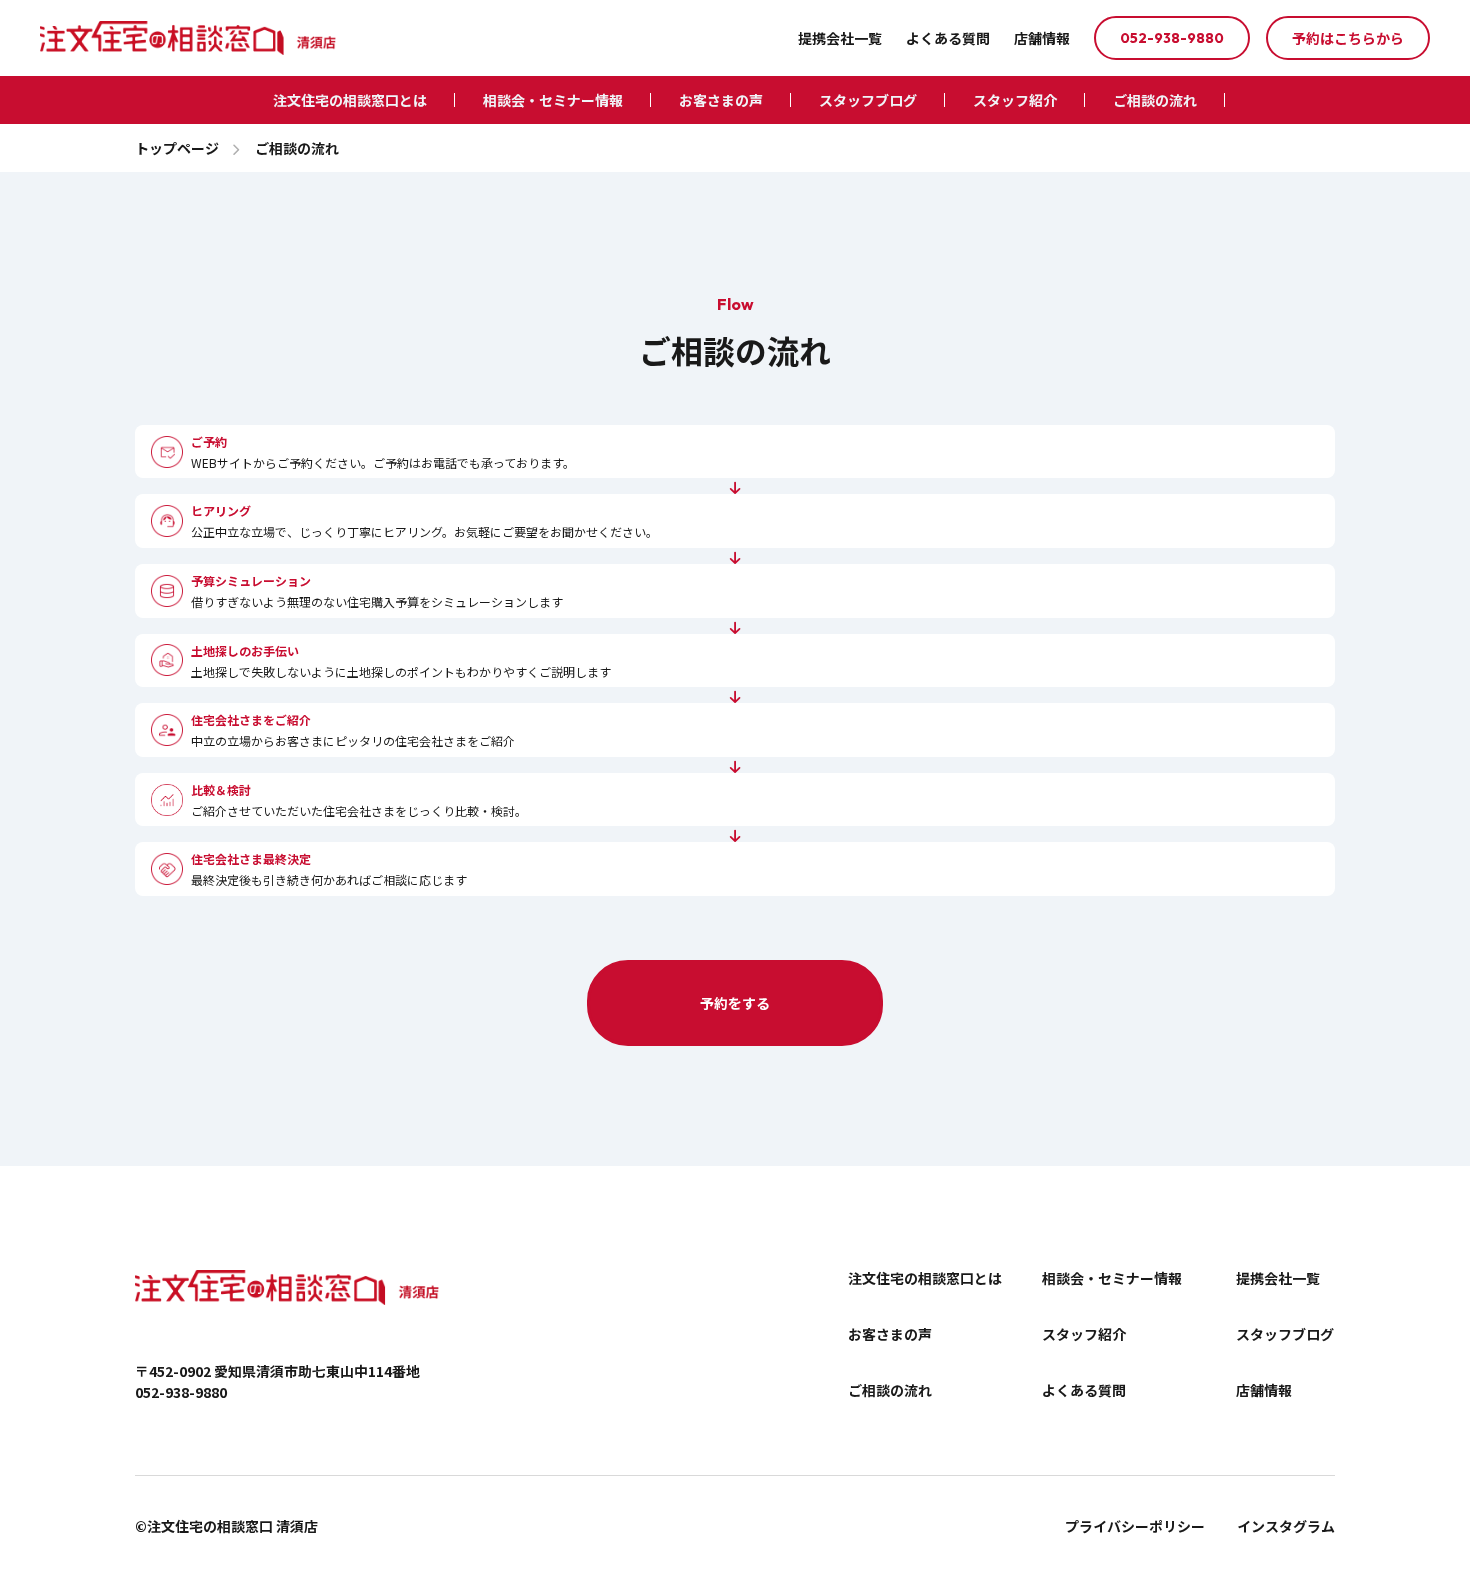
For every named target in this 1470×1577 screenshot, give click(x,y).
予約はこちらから (1348, 38)
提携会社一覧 (840, 38)
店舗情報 (1042, 38)
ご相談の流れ (1155, 100)
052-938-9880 (1172, 38)
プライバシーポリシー (1135, 1526)
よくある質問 (948, 38)
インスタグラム (1286, 1526)
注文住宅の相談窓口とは (350, 100)
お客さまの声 (721, 100)
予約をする (735, 1003)
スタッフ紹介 (1015, 100)
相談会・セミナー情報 (553, 100)
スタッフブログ (868, 100)
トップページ (177, 148)
